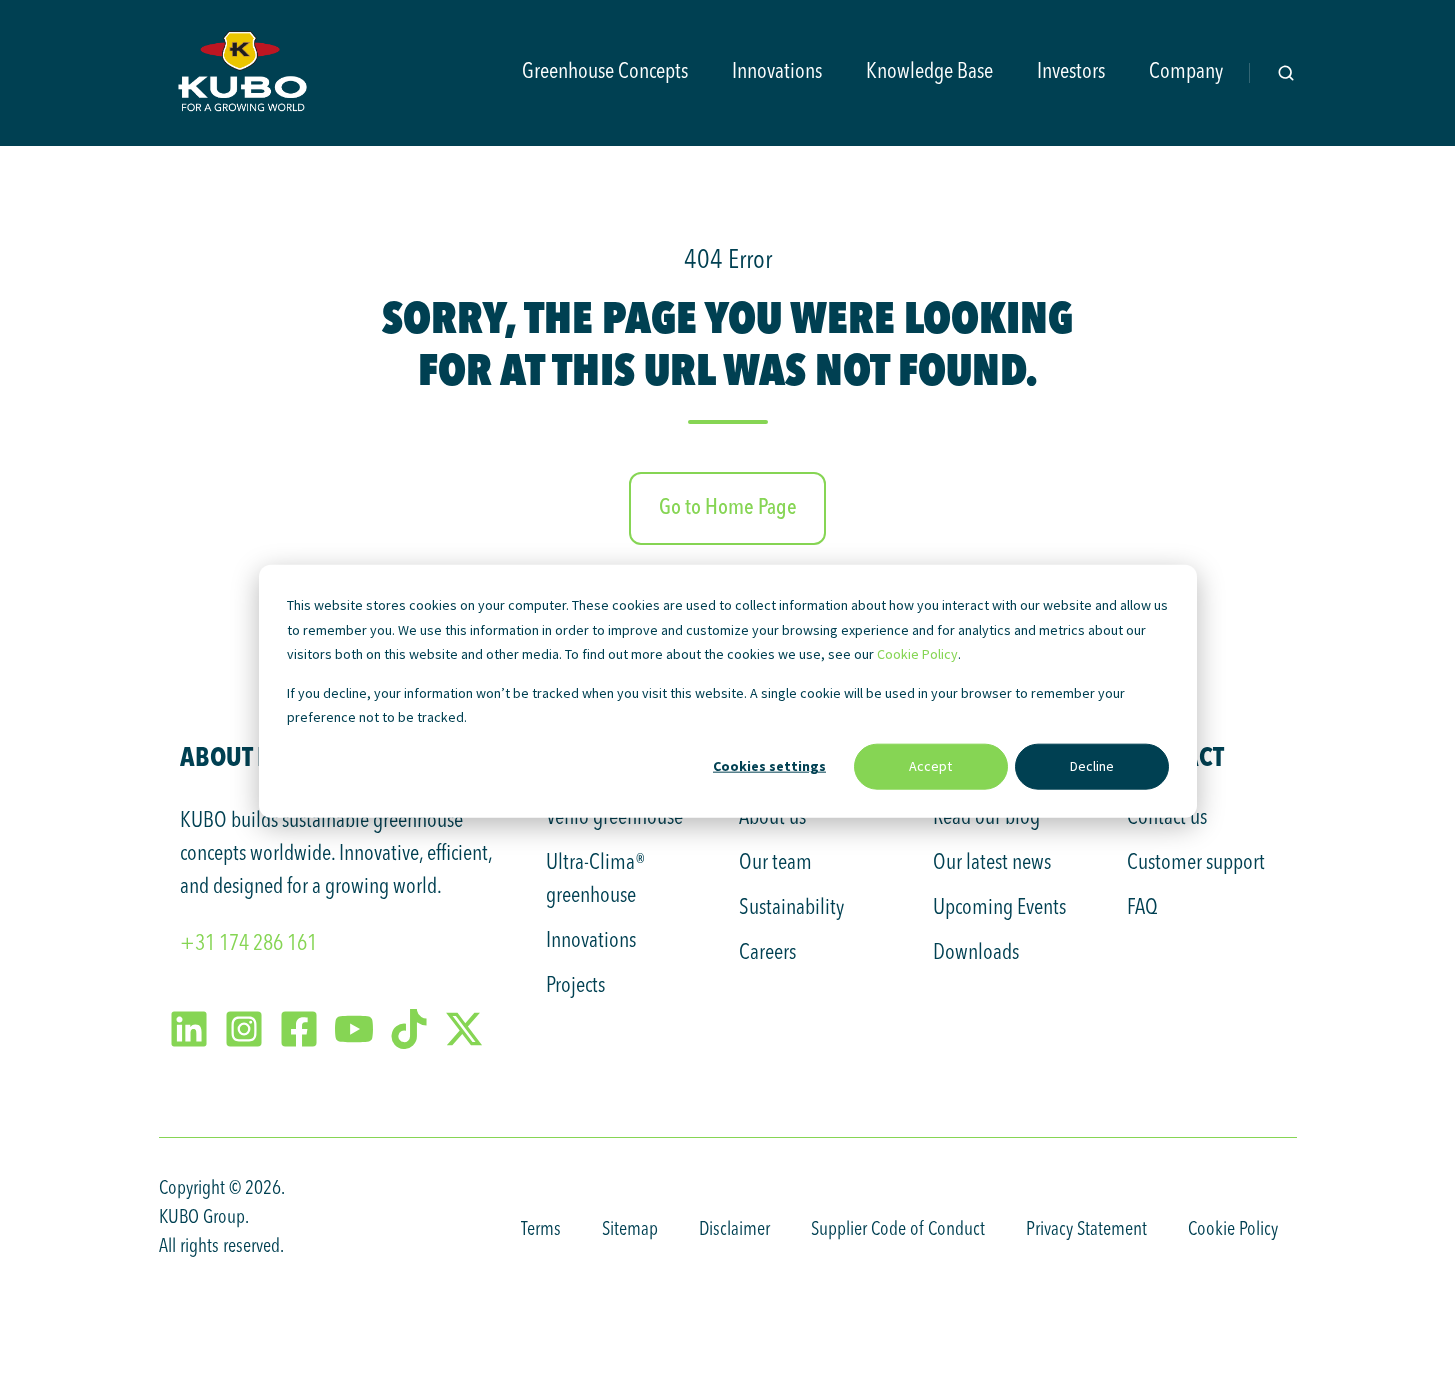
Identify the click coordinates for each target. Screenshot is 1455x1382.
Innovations (777, 72)
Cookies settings (769, 766)
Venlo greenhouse (614, 818)
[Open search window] (1286, 73)
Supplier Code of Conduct (898, 1230)
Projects (575, 986)
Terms (541, 1230)
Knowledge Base (929, 72)
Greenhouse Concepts (605, 72)
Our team (775, 863)
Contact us (1167, 818)
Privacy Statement (1086, 1230)
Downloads (976, 953)
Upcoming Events (999, 908)
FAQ (1142, 908)
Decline (1092, 766)
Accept (930, 766)
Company (1186, 72)
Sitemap (630, 1230)
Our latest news (992, 863)
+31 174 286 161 (248, 944)
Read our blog (986, 818)
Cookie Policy (917, 654)
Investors (1071, 72)
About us (772, 818)
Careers (767, 953)
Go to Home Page (728, 508)
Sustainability (791, 908)
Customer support (1196, 863)
